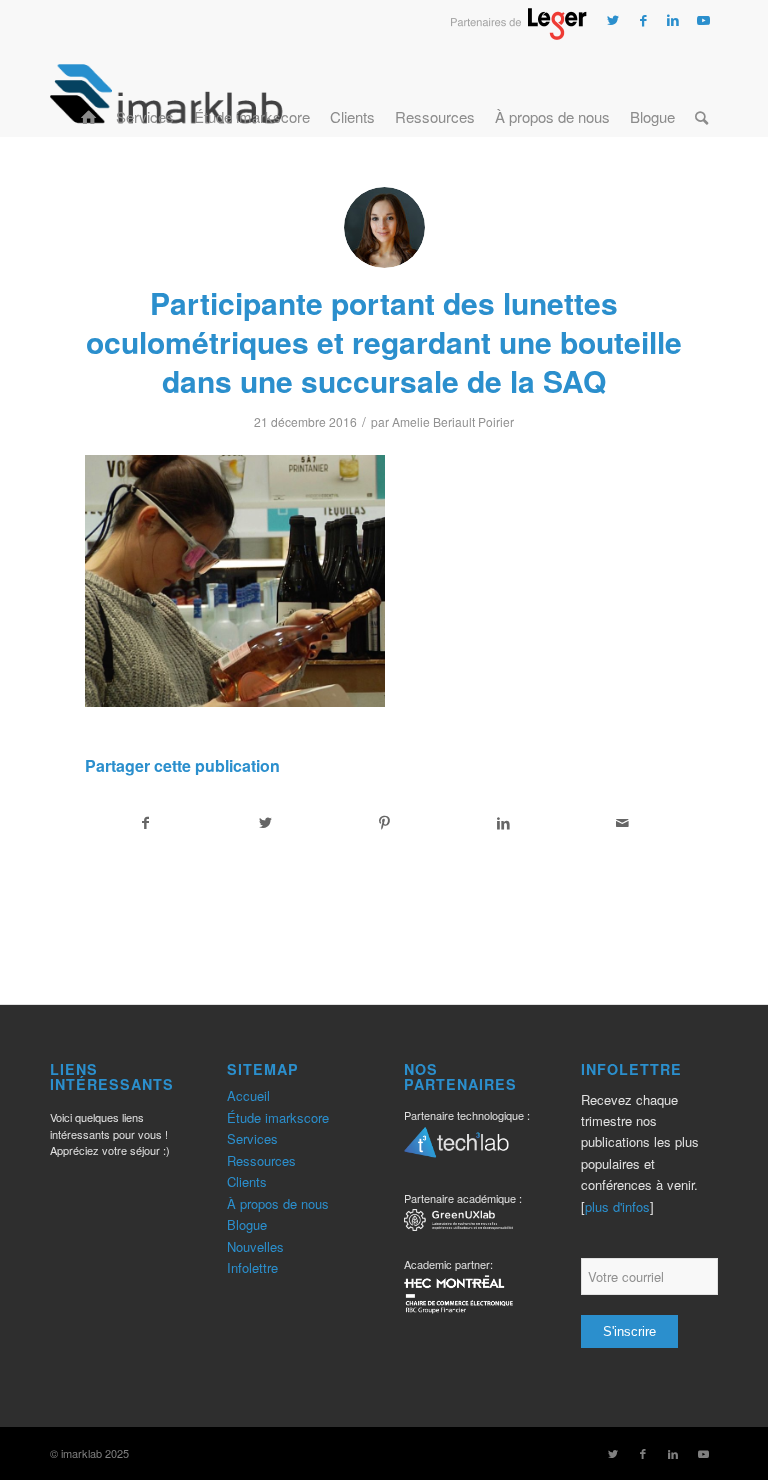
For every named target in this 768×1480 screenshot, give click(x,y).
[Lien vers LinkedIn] (673, 20)
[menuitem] (88, 93)
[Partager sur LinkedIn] (504, 823)
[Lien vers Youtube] (703, 20)
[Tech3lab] (456, 1149)
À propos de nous (278, 1203)
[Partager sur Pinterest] (384, 823)
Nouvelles (255, 1246)
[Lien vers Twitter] (613, 20)
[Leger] (518, 34)
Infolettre (252, 1267)
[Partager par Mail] (623, 823)
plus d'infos (617, 1206)
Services (252, 1138)
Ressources (261, 1160)
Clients (247, 1181)
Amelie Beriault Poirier (453, 421)
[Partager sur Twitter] (265, 823)
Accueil (248, 1095)
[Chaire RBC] (458, 1222)
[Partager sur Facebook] (145, 823)
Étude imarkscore (278, 1117)
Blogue (247, 1224)
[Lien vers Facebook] (643, 20)
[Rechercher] (701, 93)
